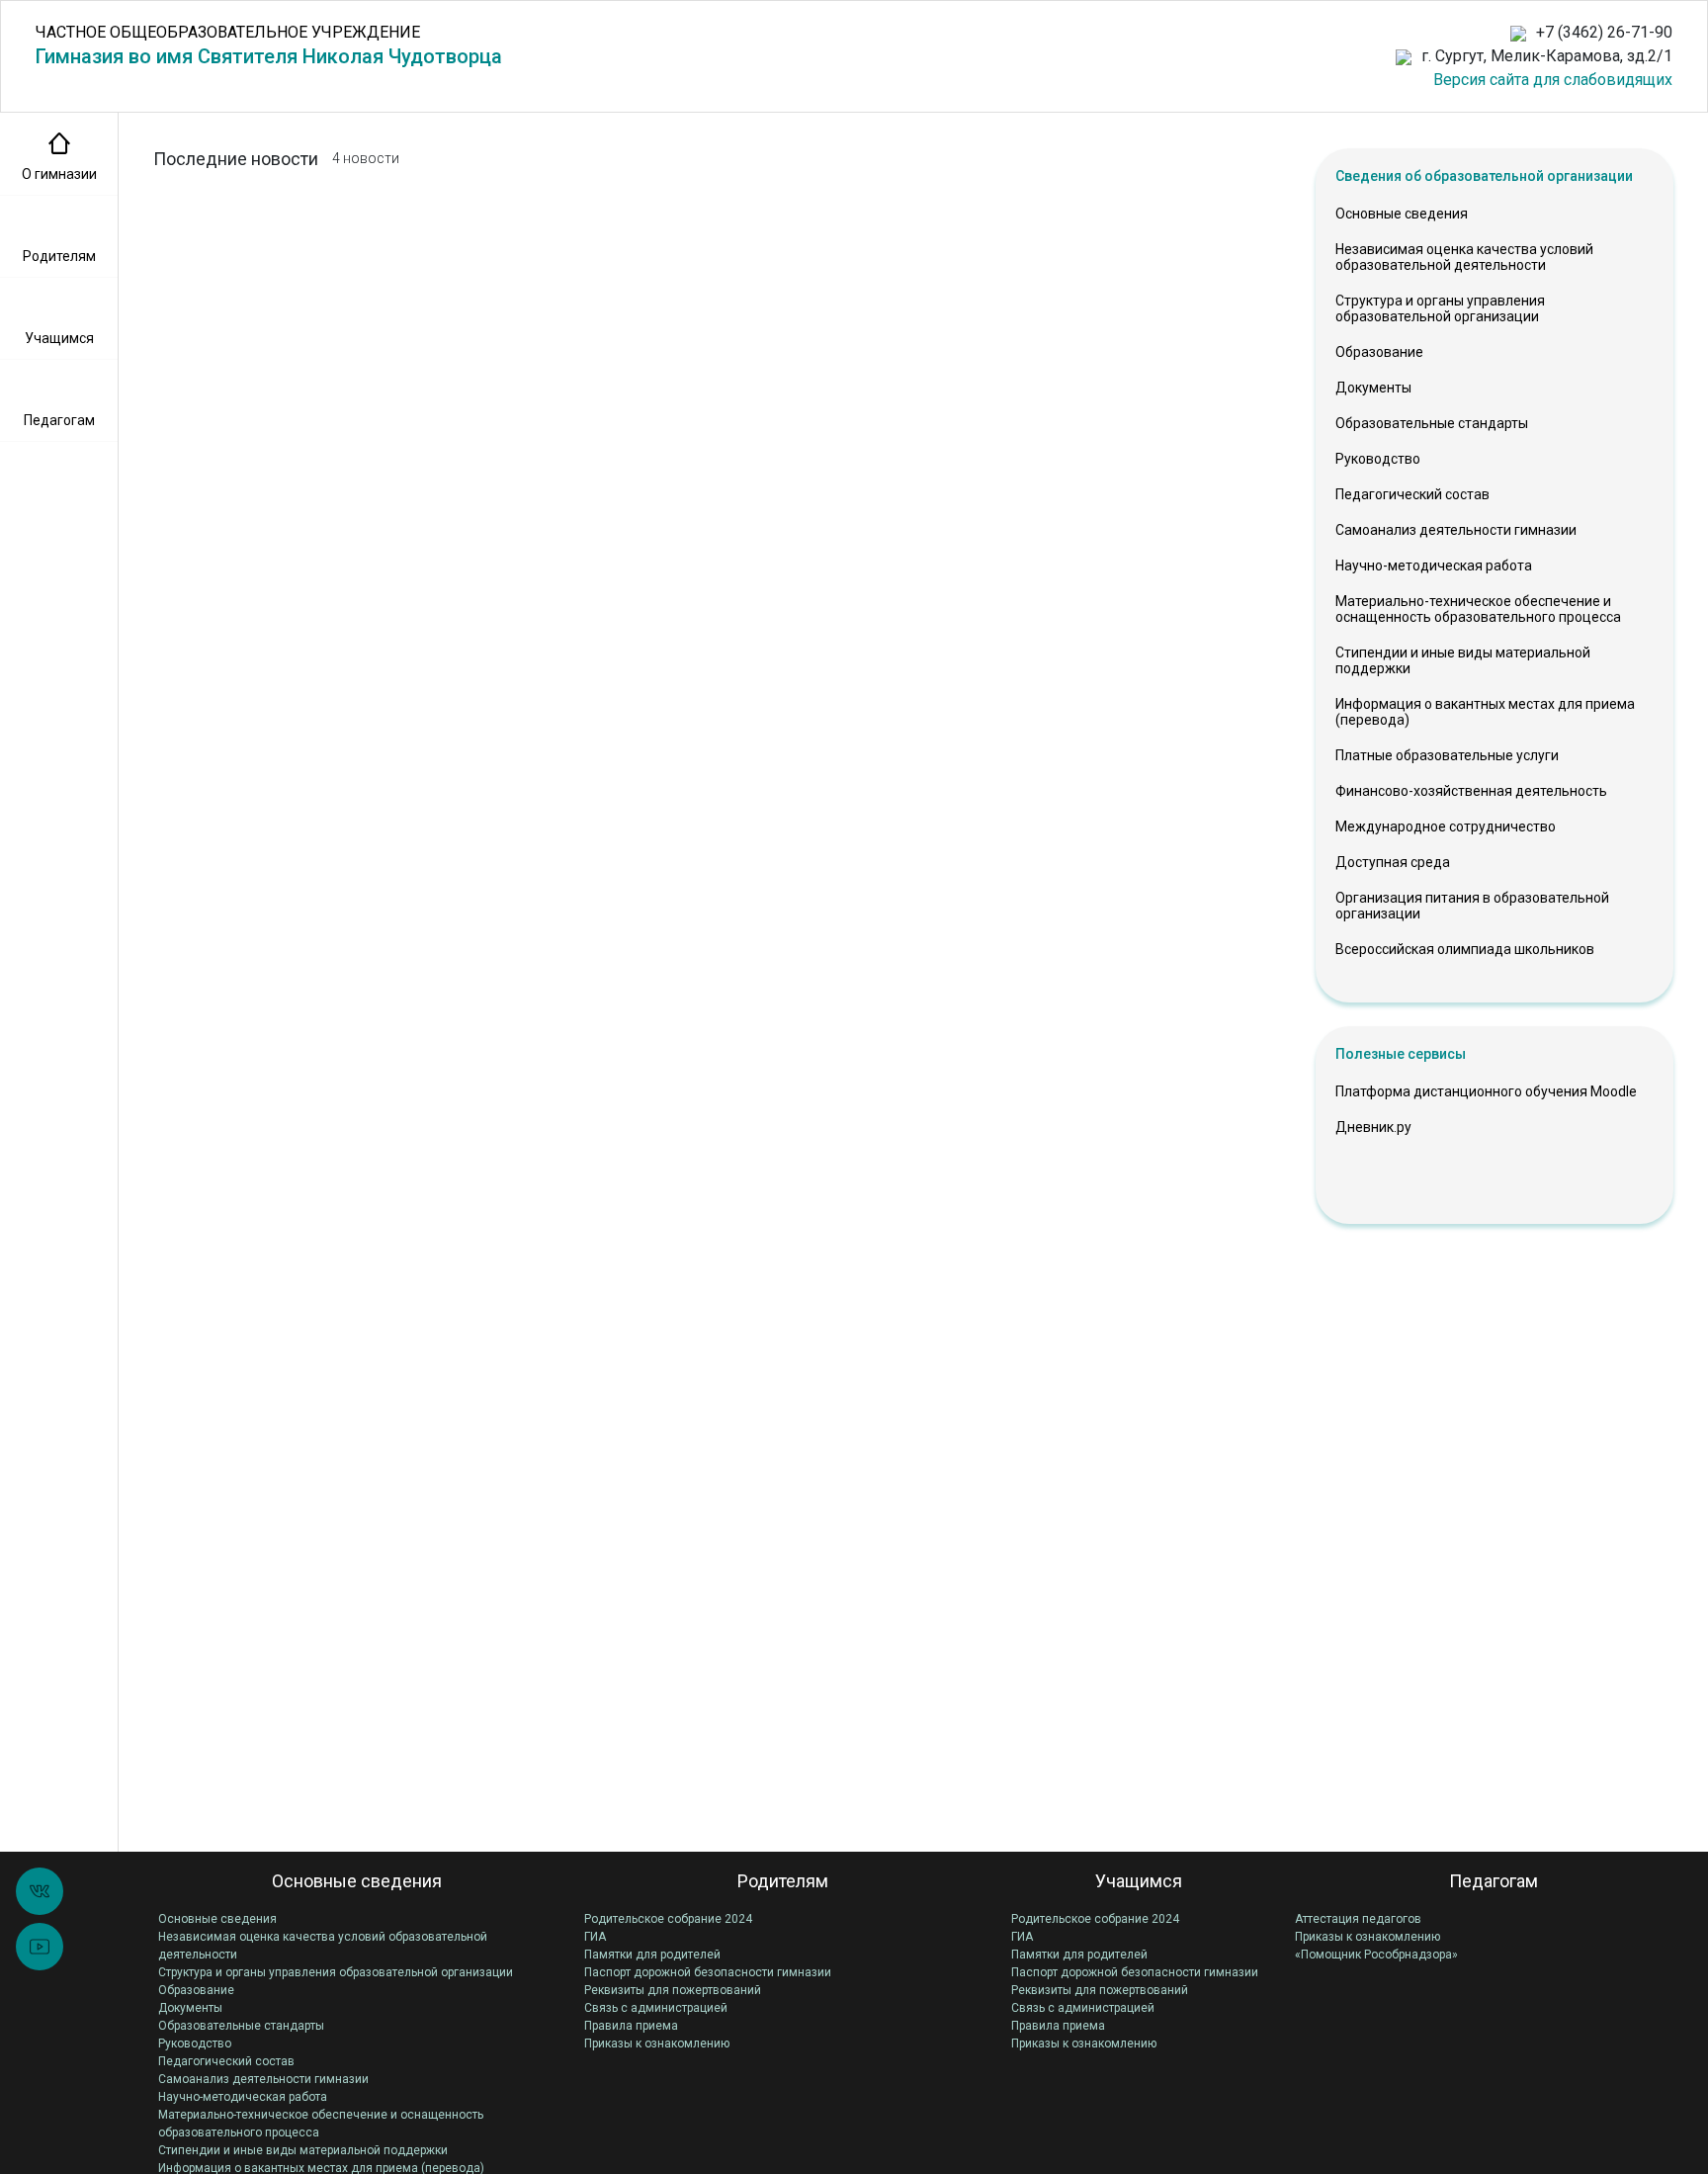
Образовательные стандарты (1432, 423)
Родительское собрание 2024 (668, 1919)
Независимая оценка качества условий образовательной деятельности (1464, 257)
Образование (1379, 352)
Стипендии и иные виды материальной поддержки (1463, 660)
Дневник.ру (1373, 1127)
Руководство (1378, 459)
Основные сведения (1402, 214)
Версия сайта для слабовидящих (1553, 80)
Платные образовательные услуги (1447, 755)
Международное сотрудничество (1446, 826)
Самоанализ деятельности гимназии (1456, 530)
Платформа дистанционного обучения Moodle (1486, 1091)
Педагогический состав (1412, 494)
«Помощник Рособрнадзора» (1376, 1955)
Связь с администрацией (656, 2008)
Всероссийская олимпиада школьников (1465, 949)
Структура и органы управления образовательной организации (1440, 308)
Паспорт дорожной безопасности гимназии (708, 1972)
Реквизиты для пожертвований (673, 1990)
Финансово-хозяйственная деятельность (1471, 791)
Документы (1373, 388)
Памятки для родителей (652, 1955)
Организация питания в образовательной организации (1472, 906)
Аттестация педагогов (1358, 1919)
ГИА (595, 1937)
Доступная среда (1393, 862)
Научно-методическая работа (1434, 565)
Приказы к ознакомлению (657, 2044)
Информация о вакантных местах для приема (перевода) (1485, 712)
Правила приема (631, 2026)
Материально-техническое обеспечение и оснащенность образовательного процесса (1478, 609)
